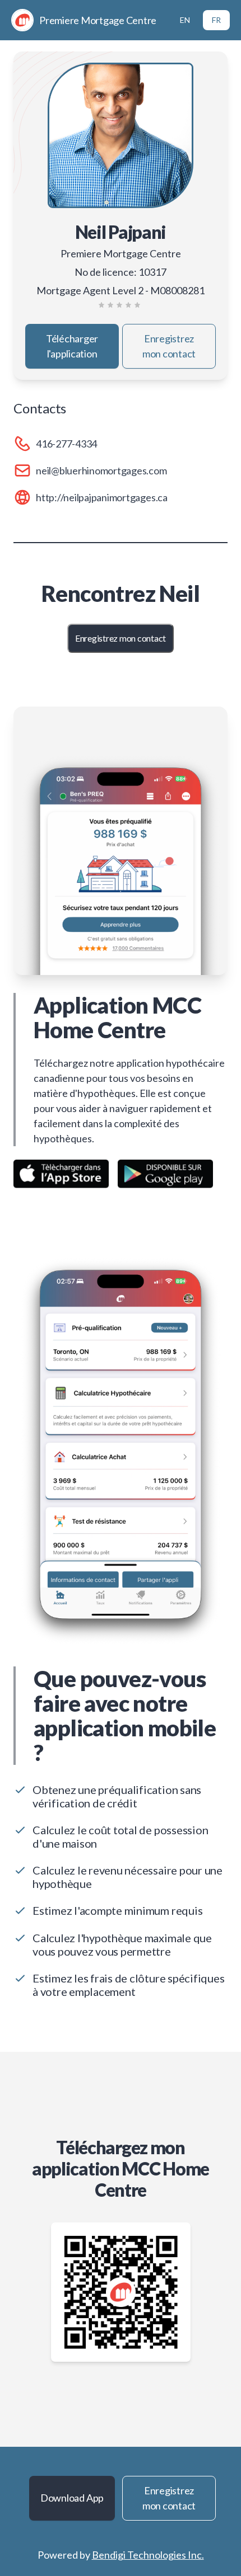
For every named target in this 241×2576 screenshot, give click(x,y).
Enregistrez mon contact (169, 346)
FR (216, 20)
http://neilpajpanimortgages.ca (102, 497)
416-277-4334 (66, 444)
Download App (72, 2498)
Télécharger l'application (72, 346)
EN (185, 20)
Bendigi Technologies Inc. (148, 2555)
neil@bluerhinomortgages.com (101, 470)
